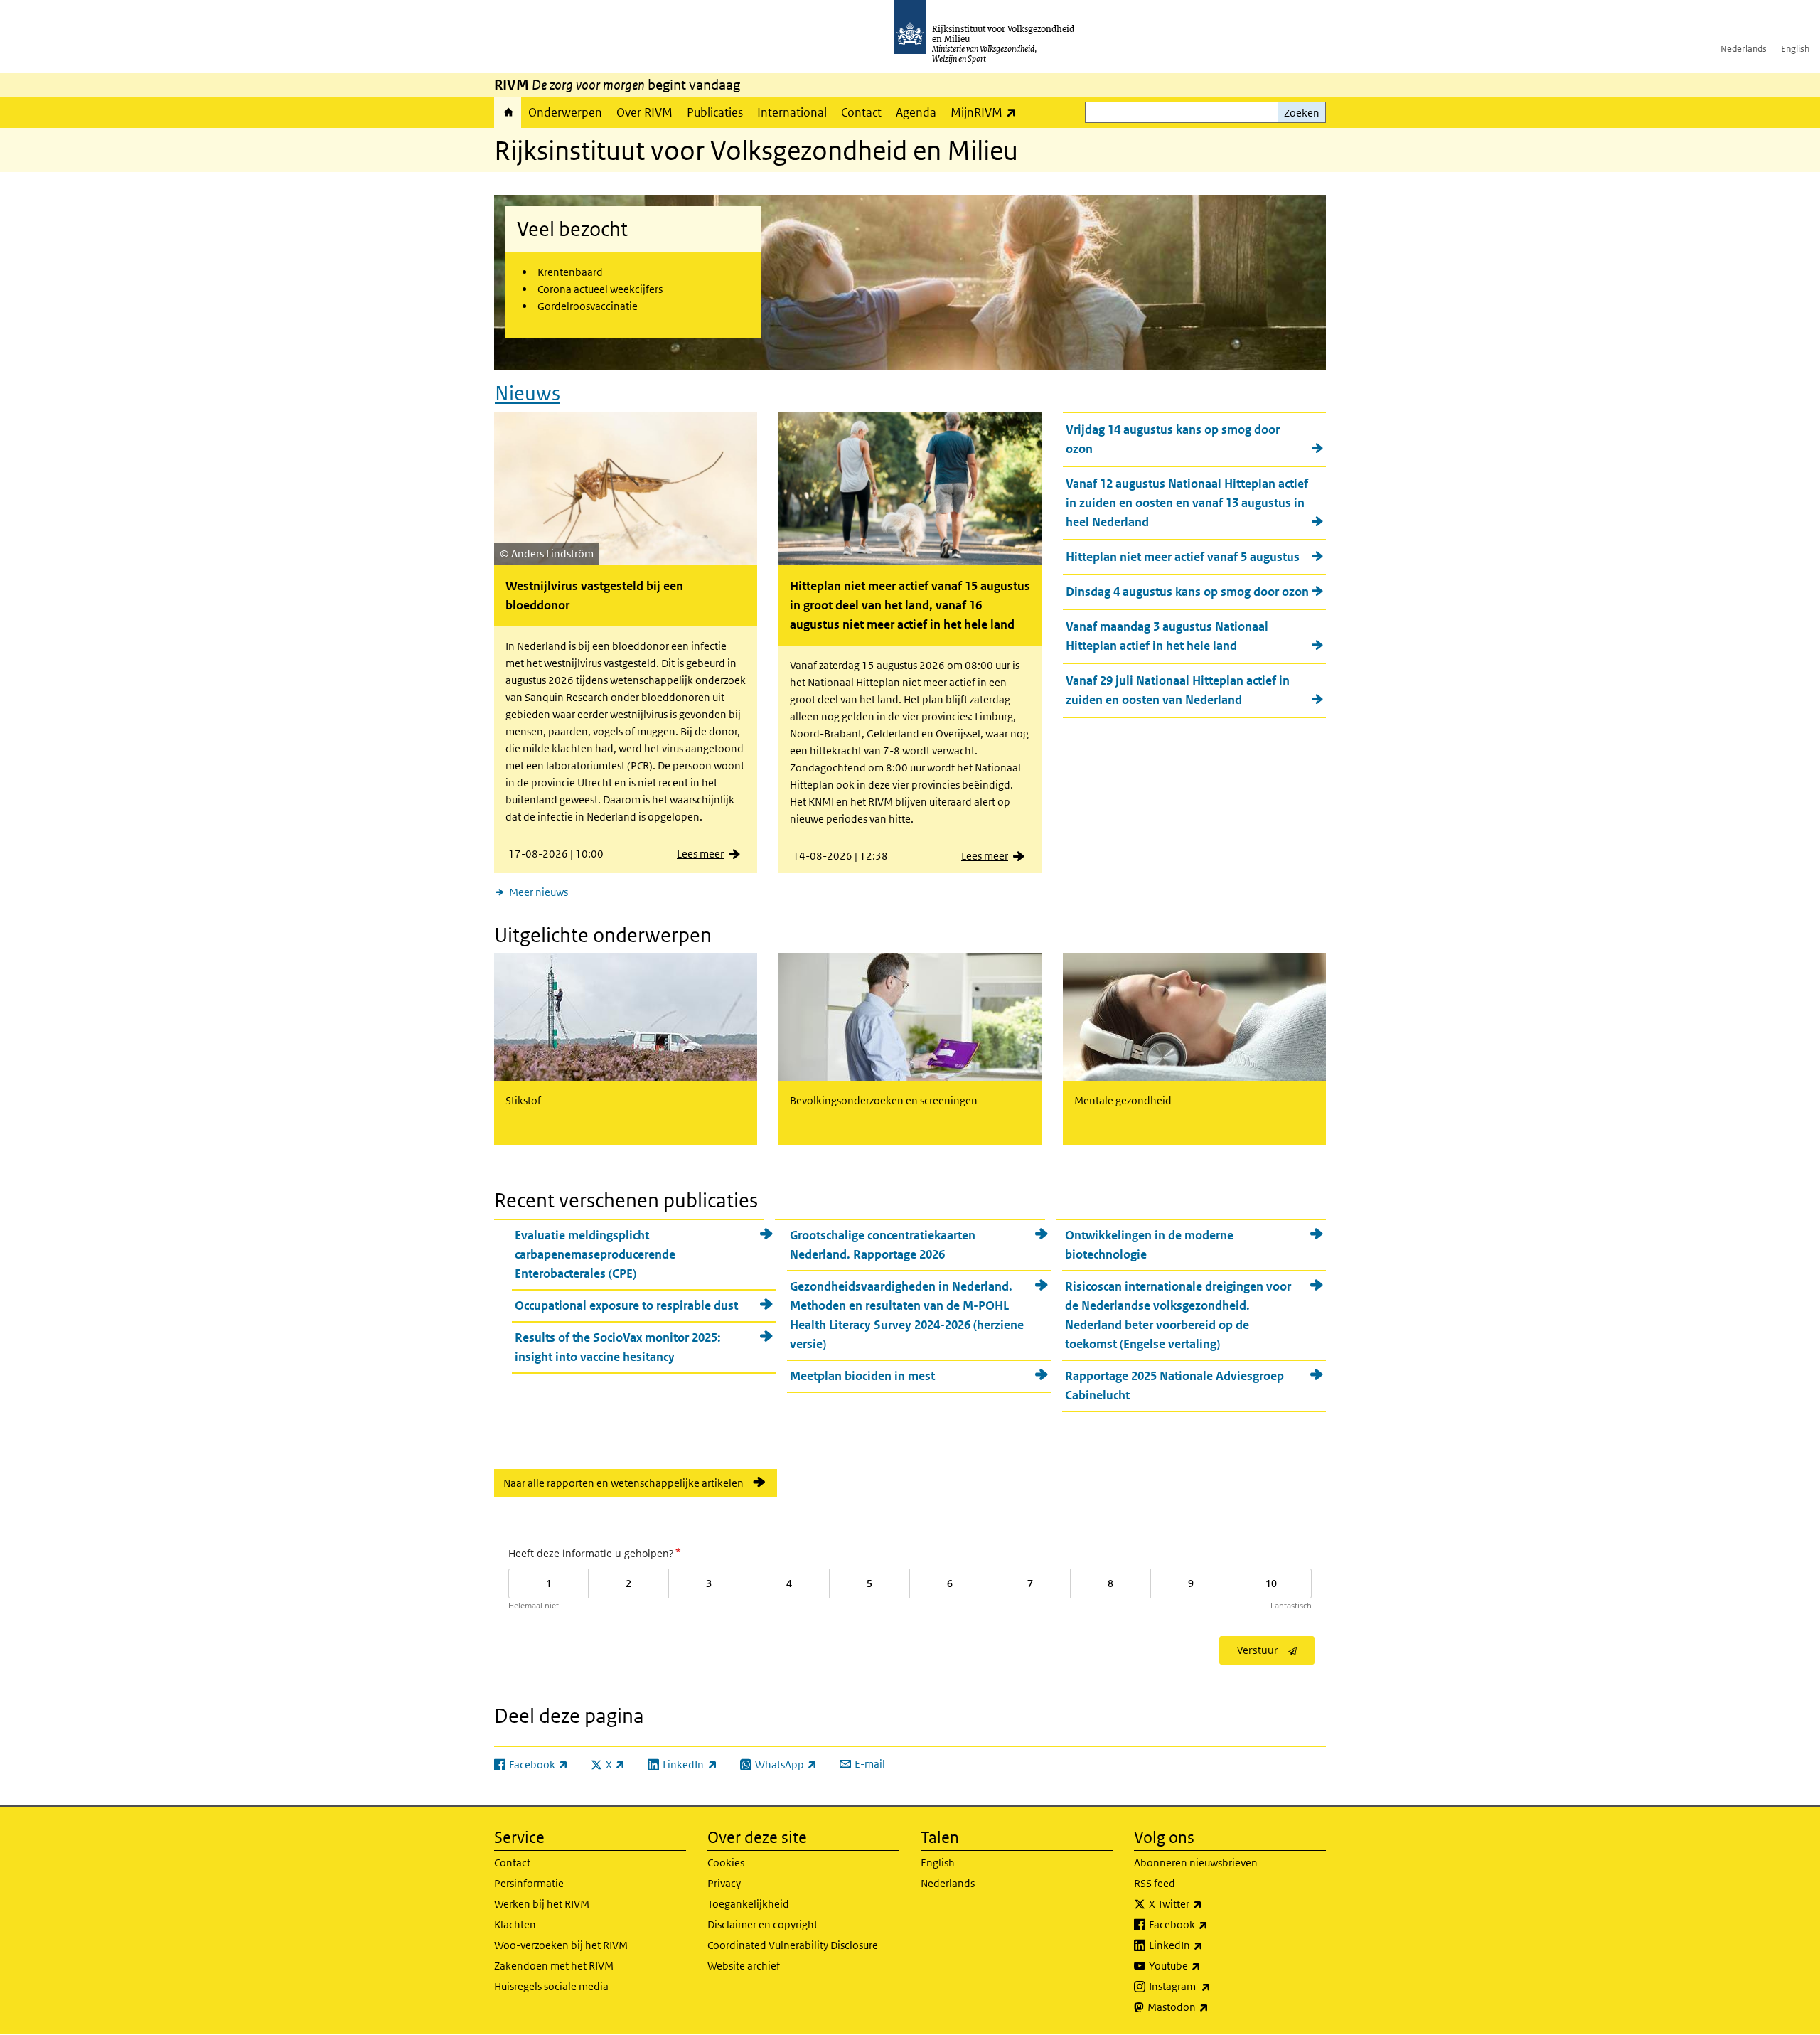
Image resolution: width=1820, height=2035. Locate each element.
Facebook (1210, 1924)
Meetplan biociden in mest (862, 1376)
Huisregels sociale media (551, 1986)
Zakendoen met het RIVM (554, 1966)
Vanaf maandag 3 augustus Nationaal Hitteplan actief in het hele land (1167, 636)
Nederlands (1744, 49)
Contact (861, 112)
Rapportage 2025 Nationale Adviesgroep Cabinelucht (1174, 1385)
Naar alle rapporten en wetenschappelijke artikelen (623, 1483)
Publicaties (715, 112)
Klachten (515, 1924)
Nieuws (528, 394)
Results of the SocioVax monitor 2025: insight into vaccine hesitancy (618, 1347)
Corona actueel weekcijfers (600, 289)
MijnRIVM (987, 112)
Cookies (726, 1863)
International (792, 112)
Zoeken (1302, 113)
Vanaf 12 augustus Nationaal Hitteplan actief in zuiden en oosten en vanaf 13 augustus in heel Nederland (1187, 503)
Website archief (744, 1966)
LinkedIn (1207, 1945)
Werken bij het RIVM (542, 1904)
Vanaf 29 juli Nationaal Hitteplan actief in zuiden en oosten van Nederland (1178, 690)
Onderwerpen (565, 112)
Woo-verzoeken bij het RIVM (561, 1945)
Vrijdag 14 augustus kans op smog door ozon (1173, 439)
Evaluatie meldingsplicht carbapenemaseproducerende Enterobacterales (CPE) (595, 1254)
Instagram (1211, 1986)
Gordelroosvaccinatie (588, 306)
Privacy (724, 1883)
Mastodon (1209, 2007)
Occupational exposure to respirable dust (626, 1305)
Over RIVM (644, 112)
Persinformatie (529, 1883)
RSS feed (1155, 1883)
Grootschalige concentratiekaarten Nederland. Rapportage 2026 (883, 1245)
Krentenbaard (570, 272)
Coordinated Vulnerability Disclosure (793, 1945)
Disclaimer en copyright (762, 1924)
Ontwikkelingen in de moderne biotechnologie (1149, 1245)
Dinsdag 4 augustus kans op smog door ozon (1187, 592)
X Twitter (1207, 1903)
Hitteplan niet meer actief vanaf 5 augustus (1183, 557)
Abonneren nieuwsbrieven (1196, 1863)
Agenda (916, 112)
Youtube (1206, 1965)
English (1795, 49)
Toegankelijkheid (748, 1904)
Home (508, 112)
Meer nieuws (539, 892)
